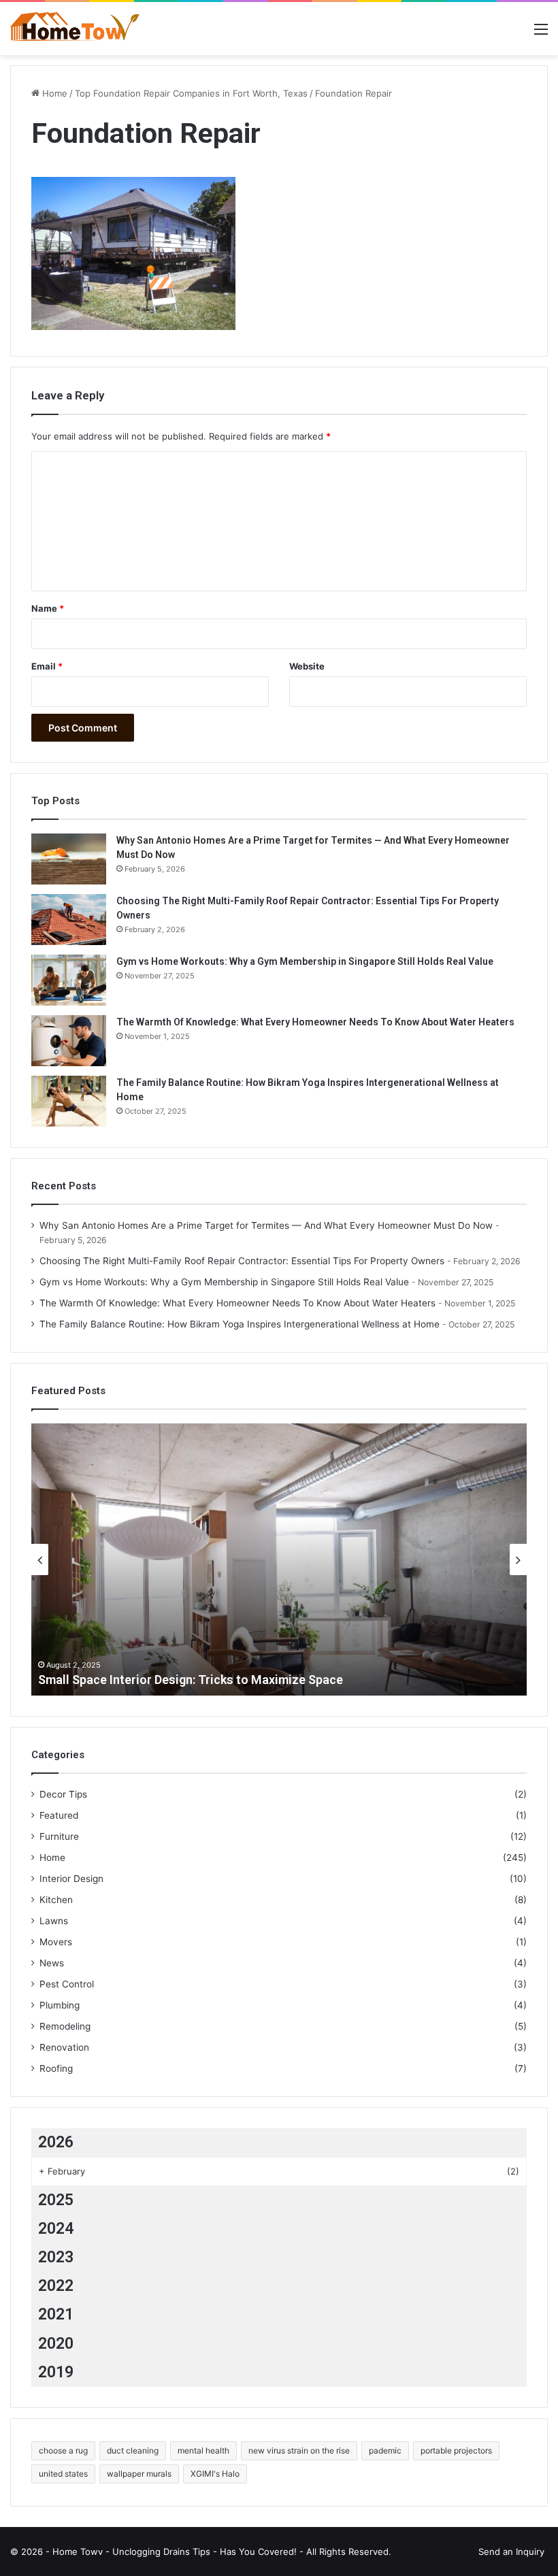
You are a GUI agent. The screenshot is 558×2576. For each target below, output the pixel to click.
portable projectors (456, 2450)
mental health (203, 2450)
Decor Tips (63, 1794)
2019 (56, 2372)
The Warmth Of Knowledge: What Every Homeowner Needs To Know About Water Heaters (315, 1022)
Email (47, 666)
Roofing (56, 2068)
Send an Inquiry (511, 2552)
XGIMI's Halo (215, 2474)
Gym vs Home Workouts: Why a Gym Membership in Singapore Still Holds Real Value (305, 961)
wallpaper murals (139, 2474)
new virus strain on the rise (299, 2450)
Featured (59, 1815)
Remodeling (65, 2026)
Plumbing (60, 2005)
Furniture (59, 1836)
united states (63, 2474)
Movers (56, 1942)
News (52, 1963)
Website (307, 666)
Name (48, 608)
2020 (56, 2344)
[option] (279, 1559)
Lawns (54, 1921)
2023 (56, 2257)
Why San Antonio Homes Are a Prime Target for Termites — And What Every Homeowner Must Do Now (266, 1225)
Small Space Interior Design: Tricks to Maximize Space (191, 1680)
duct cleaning (133, 2450)
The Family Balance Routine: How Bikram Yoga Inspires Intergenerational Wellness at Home (240, 1324)
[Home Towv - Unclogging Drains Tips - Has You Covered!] (75, 29)
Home (53, 93)
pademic (385, 2450)
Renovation (64, 2047)
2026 (56, 2142)
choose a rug (63, 2450)
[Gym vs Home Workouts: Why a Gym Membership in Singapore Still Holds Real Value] (69, 980)
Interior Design (71, 1879)
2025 (56, 2200)
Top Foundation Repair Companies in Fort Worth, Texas (191, 93)
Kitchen (56, 1900)
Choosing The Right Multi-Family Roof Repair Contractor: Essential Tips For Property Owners (242, 1261)
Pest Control (67, 1984)
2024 (56, 2229)
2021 (56, 2314)
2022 (56, 2286)
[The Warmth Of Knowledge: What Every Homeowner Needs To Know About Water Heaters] (69, 1041)
